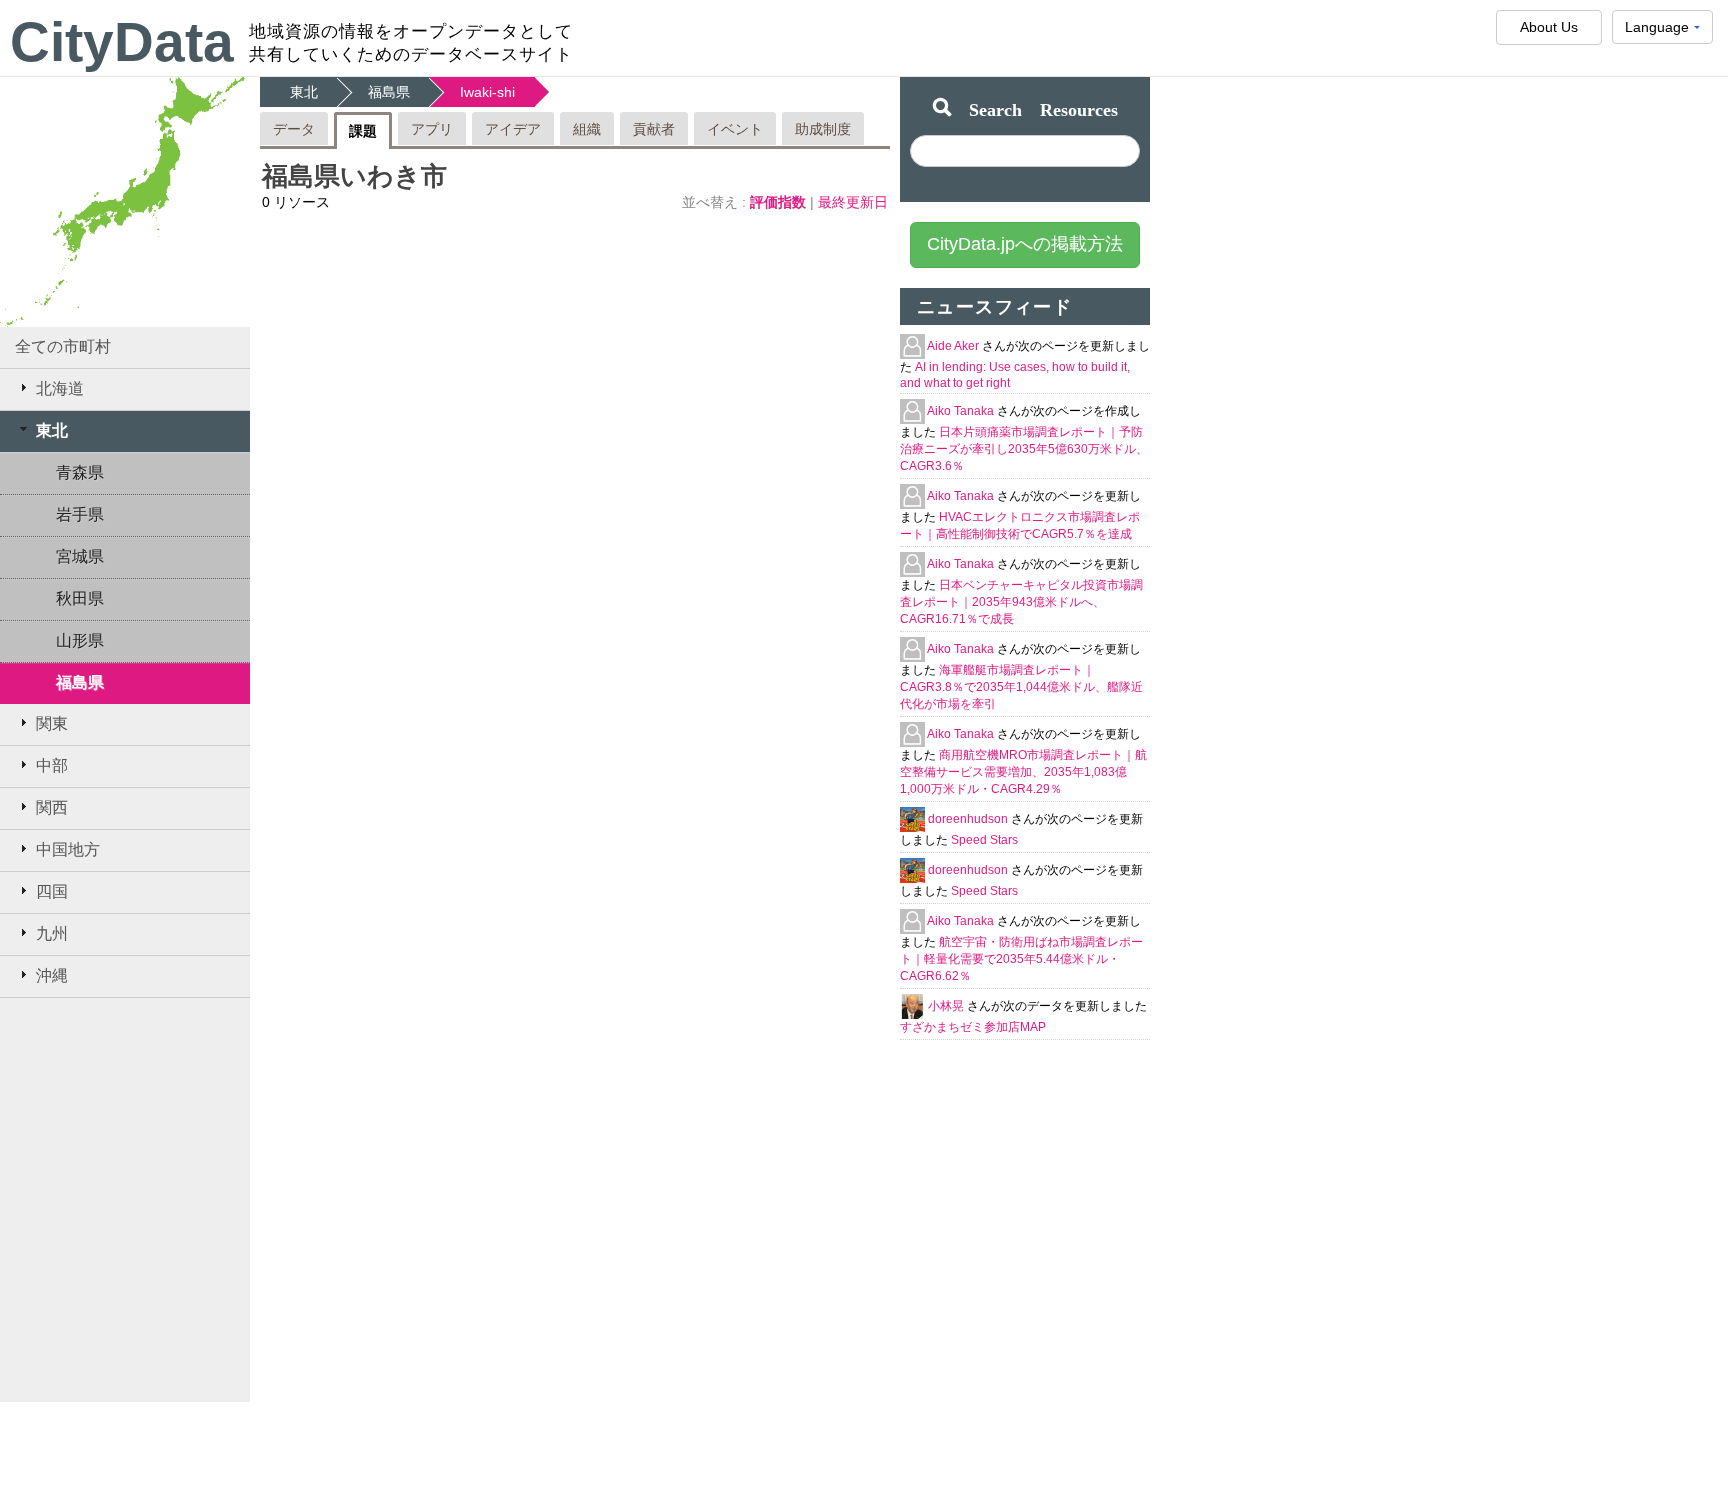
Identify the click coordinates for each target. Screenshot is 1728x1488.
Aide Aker (954, 346)
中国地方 (68, 849)
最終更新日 (853, 202)
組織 (587, 129)
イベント (735, 129)
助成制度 (823, 129)
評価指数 (780, 202)
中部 (52, 765)
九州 (52, 933)
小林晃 (947, 1006)
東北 (52, 430)
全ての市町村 (63, 346)
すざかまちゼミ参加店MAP (973, 1027)
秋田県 (80, 598)
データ (294, 129)
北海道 (60, 388)
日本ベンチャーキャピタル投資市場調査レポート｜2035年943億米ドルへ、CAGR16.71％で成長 (1021, 602)
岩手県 (80, 514)
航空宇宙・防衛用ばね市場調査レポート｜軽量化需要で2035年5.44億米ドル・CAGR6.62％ (1021, 959)
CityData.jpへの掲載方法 (1025, 244)
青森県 (80, 472)
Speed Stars (984, 840)
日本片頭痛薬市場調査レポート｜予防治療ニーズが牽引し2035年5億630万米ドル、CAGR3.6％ (1024, 449)
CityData (122, 42)
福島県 (80, 682)
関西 (52, 807)
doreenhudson (969, 819)
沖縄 (52, 975)
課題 (363, 131)
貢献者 (654, 129)
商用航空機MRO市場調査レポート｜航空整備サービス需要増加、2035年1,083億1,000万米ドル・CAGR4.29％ (1023, 772)
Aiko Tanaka (962, 411)
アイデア (513, 129)
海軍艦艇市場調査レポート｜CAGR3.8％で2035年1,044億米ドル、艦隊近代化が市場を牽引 (1021, 687)
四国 (52, 891)
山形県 (80, 640)
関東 (52, 723)
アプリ (432, 129)
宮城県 (80, 556)
